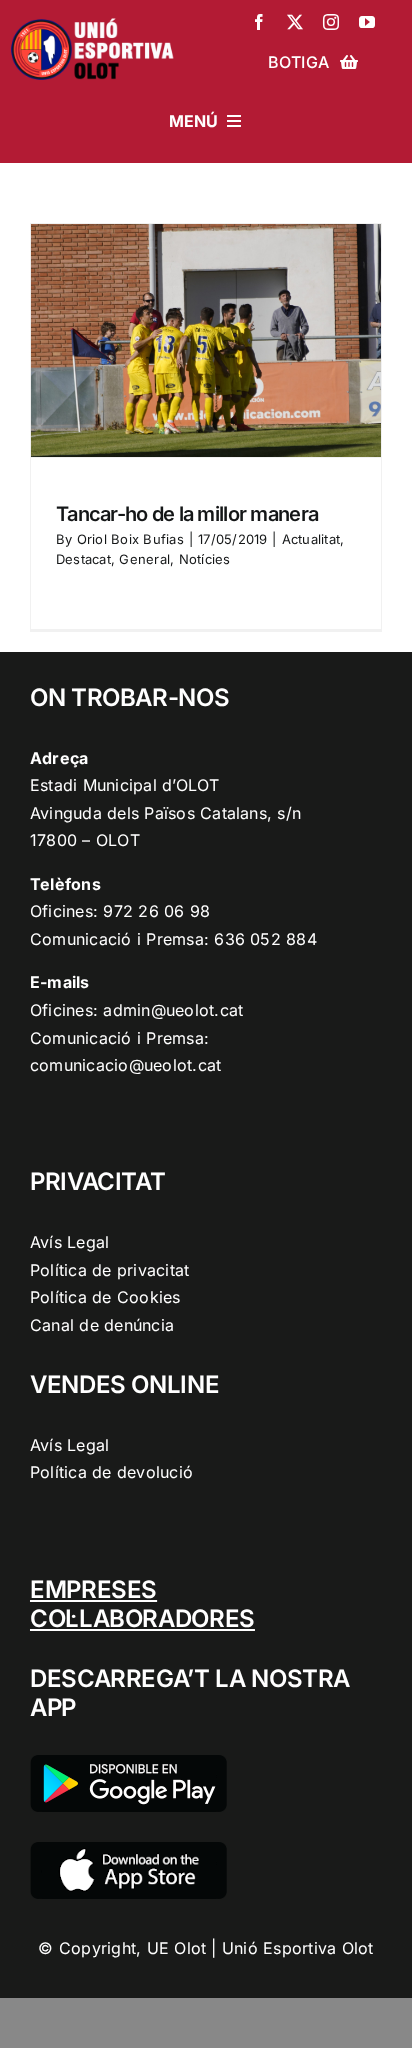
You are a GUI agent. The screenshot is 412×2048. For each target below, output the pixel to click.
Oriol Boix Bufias (130, 539)
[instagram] (331, 22)
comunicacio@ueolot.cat (125, 1065)
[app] (128, 1850)
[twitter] (295, 22)
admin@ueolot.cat (173, 1010)
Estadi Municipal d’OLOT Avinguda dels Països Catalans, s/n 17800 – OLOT (165, 812)
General (144, 559)
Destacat (83, 559)
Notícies (205, 559)
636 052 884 (265, 939)
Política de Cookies (105, 1297)
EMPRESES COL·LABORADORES (142, 1604)
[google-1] (128, 1763)
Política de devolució (111, 1472)
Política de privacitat (109, 1270)
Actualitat (311, 539)
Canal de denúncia (102, 1325)
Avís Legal (69, 1242)
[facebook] (259, 22)
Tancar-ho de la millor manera (187, 514)
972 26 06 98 (156, 911)
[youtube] (367, 22)
